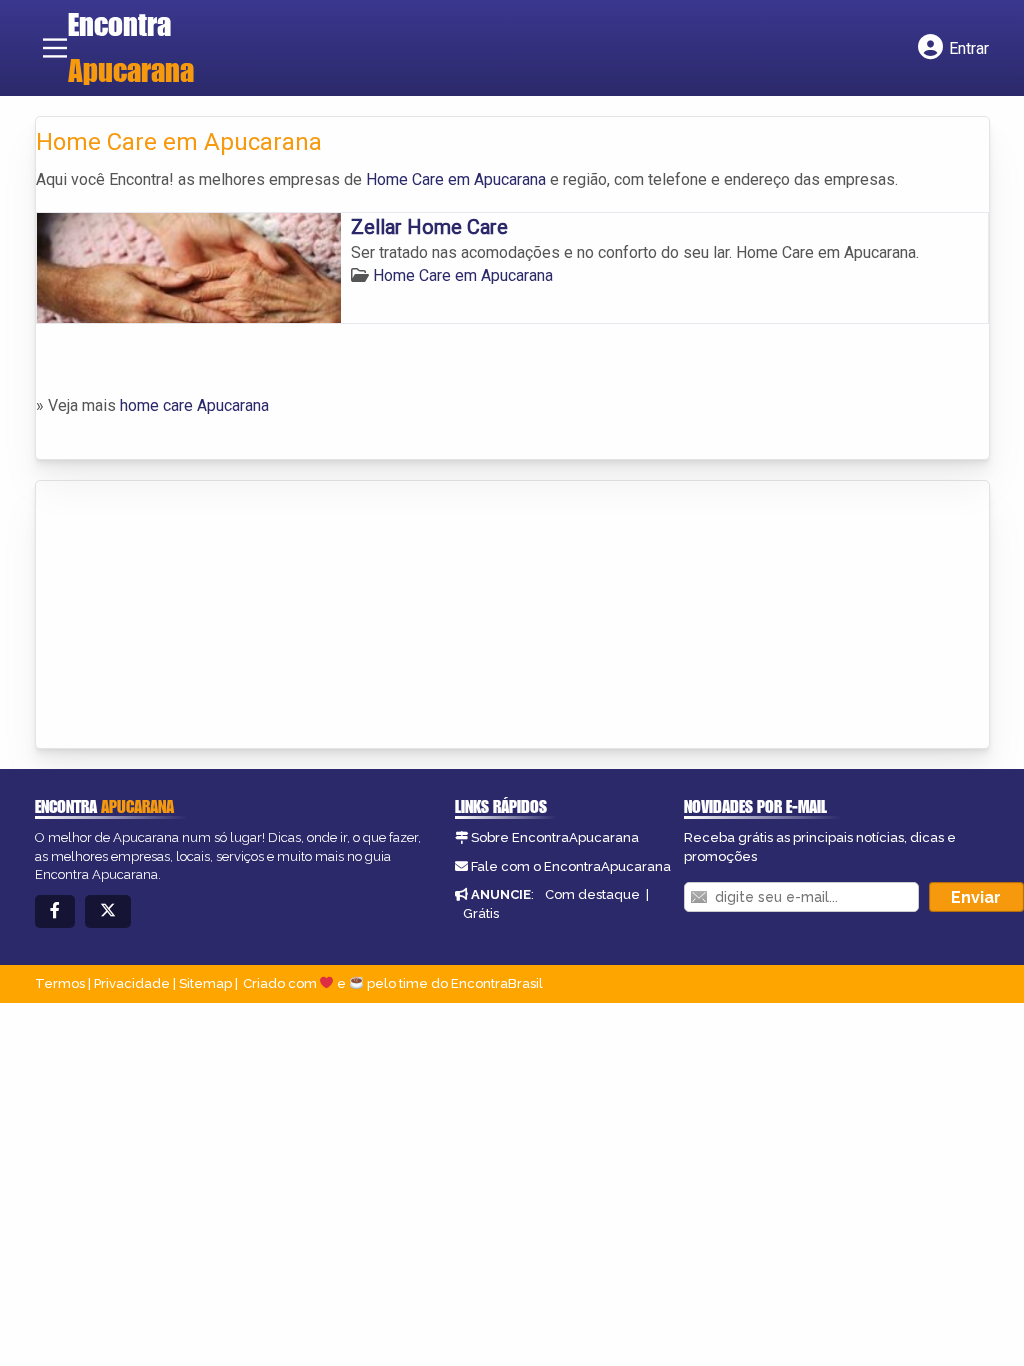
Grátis (481, 913)
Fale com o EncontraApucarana (571, 866)
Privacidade (132, 983)
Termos (60, 983)
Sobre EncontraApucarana (555, 837)
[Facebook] (55, 911)
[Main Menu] (55, 48)
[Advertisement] (186, 616)
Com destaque (592, 894)
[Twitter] (108, 911)
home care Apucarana (194, 405)
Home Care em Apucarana (456, 179)
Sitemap (205, 983)
